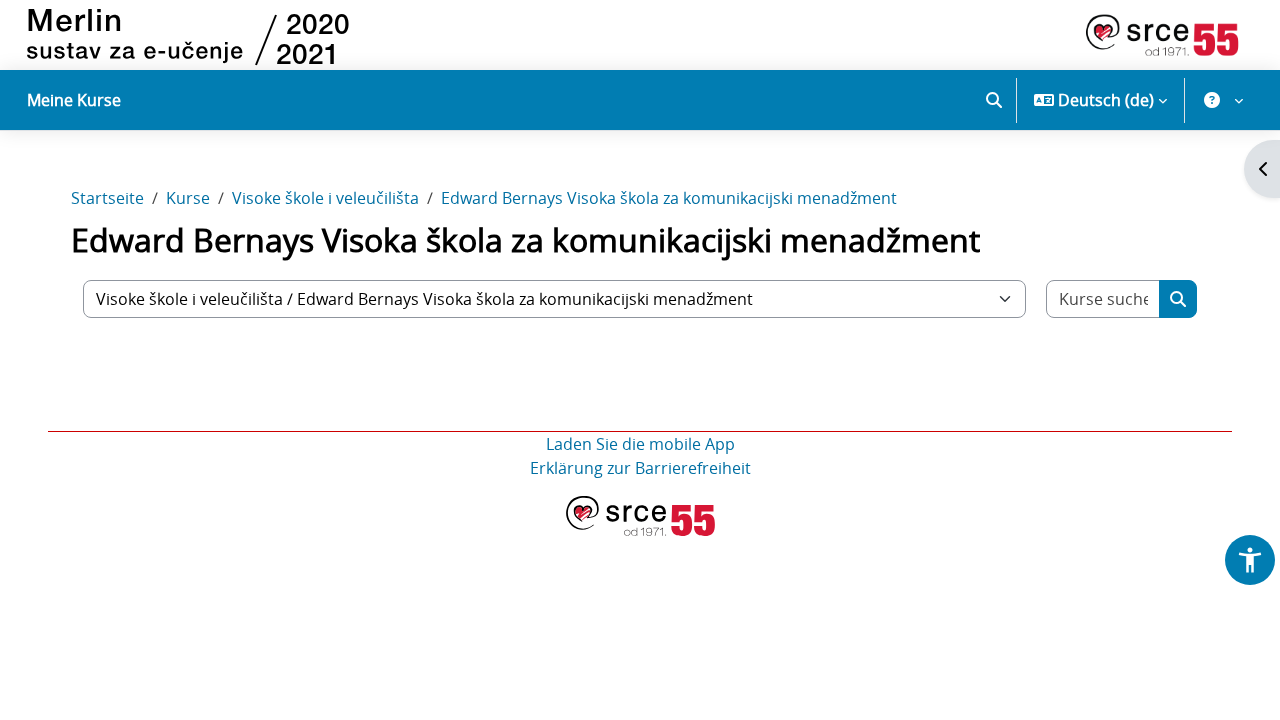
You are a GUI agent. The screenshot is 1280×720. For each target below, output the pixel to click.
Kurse (188, 198)
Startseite (107, 198)
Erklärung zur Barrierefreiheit (640, 468)
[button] (994, 100)
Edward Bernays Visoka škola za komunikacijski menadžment (669, 198)
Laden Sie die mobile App (640, 444)
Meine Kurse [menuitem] (74, 100)
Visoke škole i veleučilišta (325, 198)
